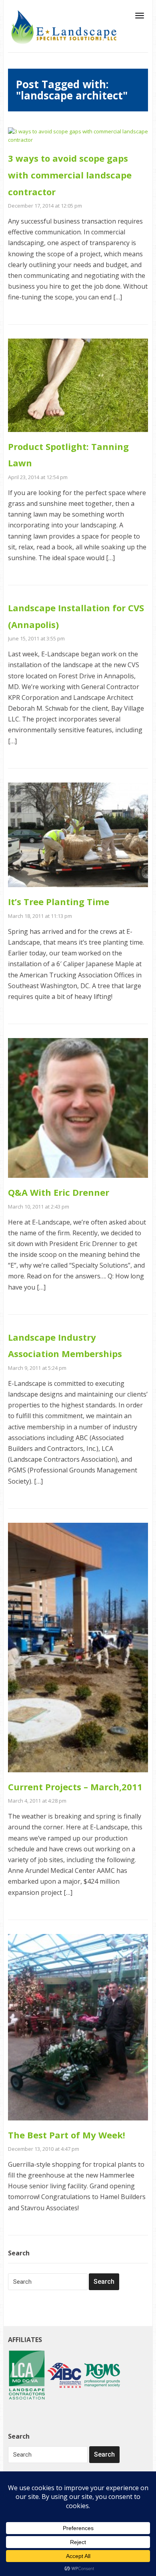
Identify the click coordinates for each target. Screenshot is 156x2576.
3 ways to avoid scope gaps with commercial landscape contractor (70, 175)
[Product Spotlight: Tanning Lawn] (78, 385)
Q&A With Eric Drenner (59, 1192)
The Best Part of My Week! (67, 2135)
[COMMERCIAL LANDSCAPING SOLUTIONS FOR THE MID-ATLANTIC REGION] (64, 26)
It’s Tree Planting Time (59, 902)
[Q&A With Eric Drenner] (78, 1108)
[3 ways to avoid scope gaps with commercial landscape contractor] (78, 135)
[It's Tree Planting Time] (78, 834)
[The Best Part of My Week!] (78, 2027)
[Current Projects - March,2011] (78, 1647)
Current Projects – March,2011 (75, 1787)
